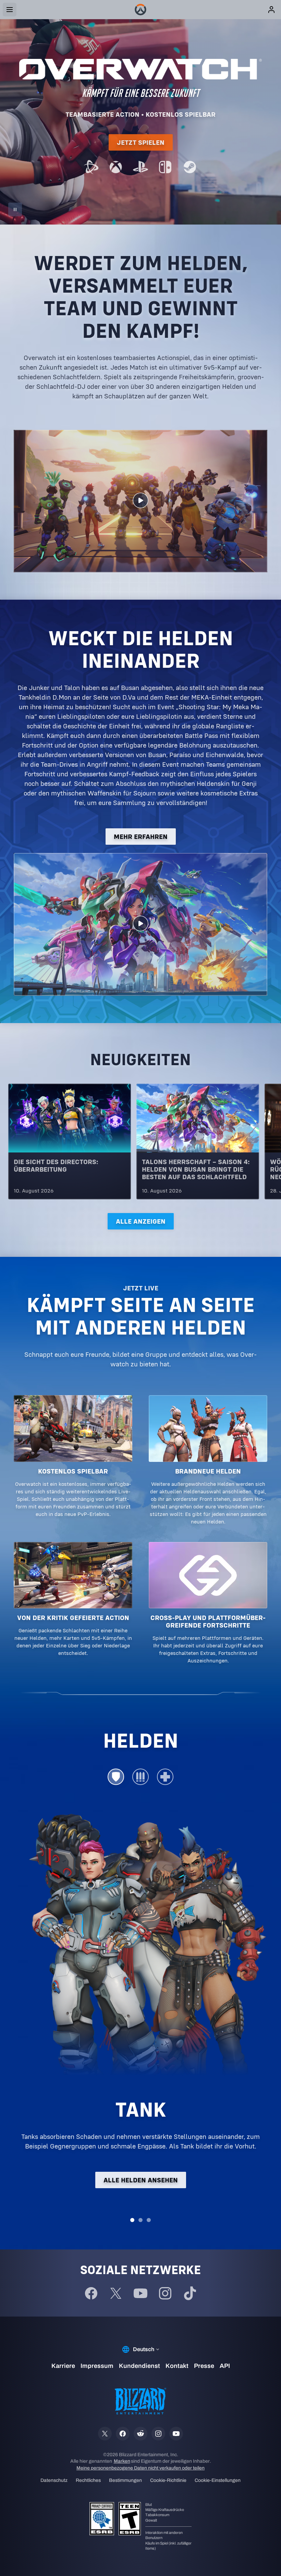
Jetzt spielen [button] (141, 142)
